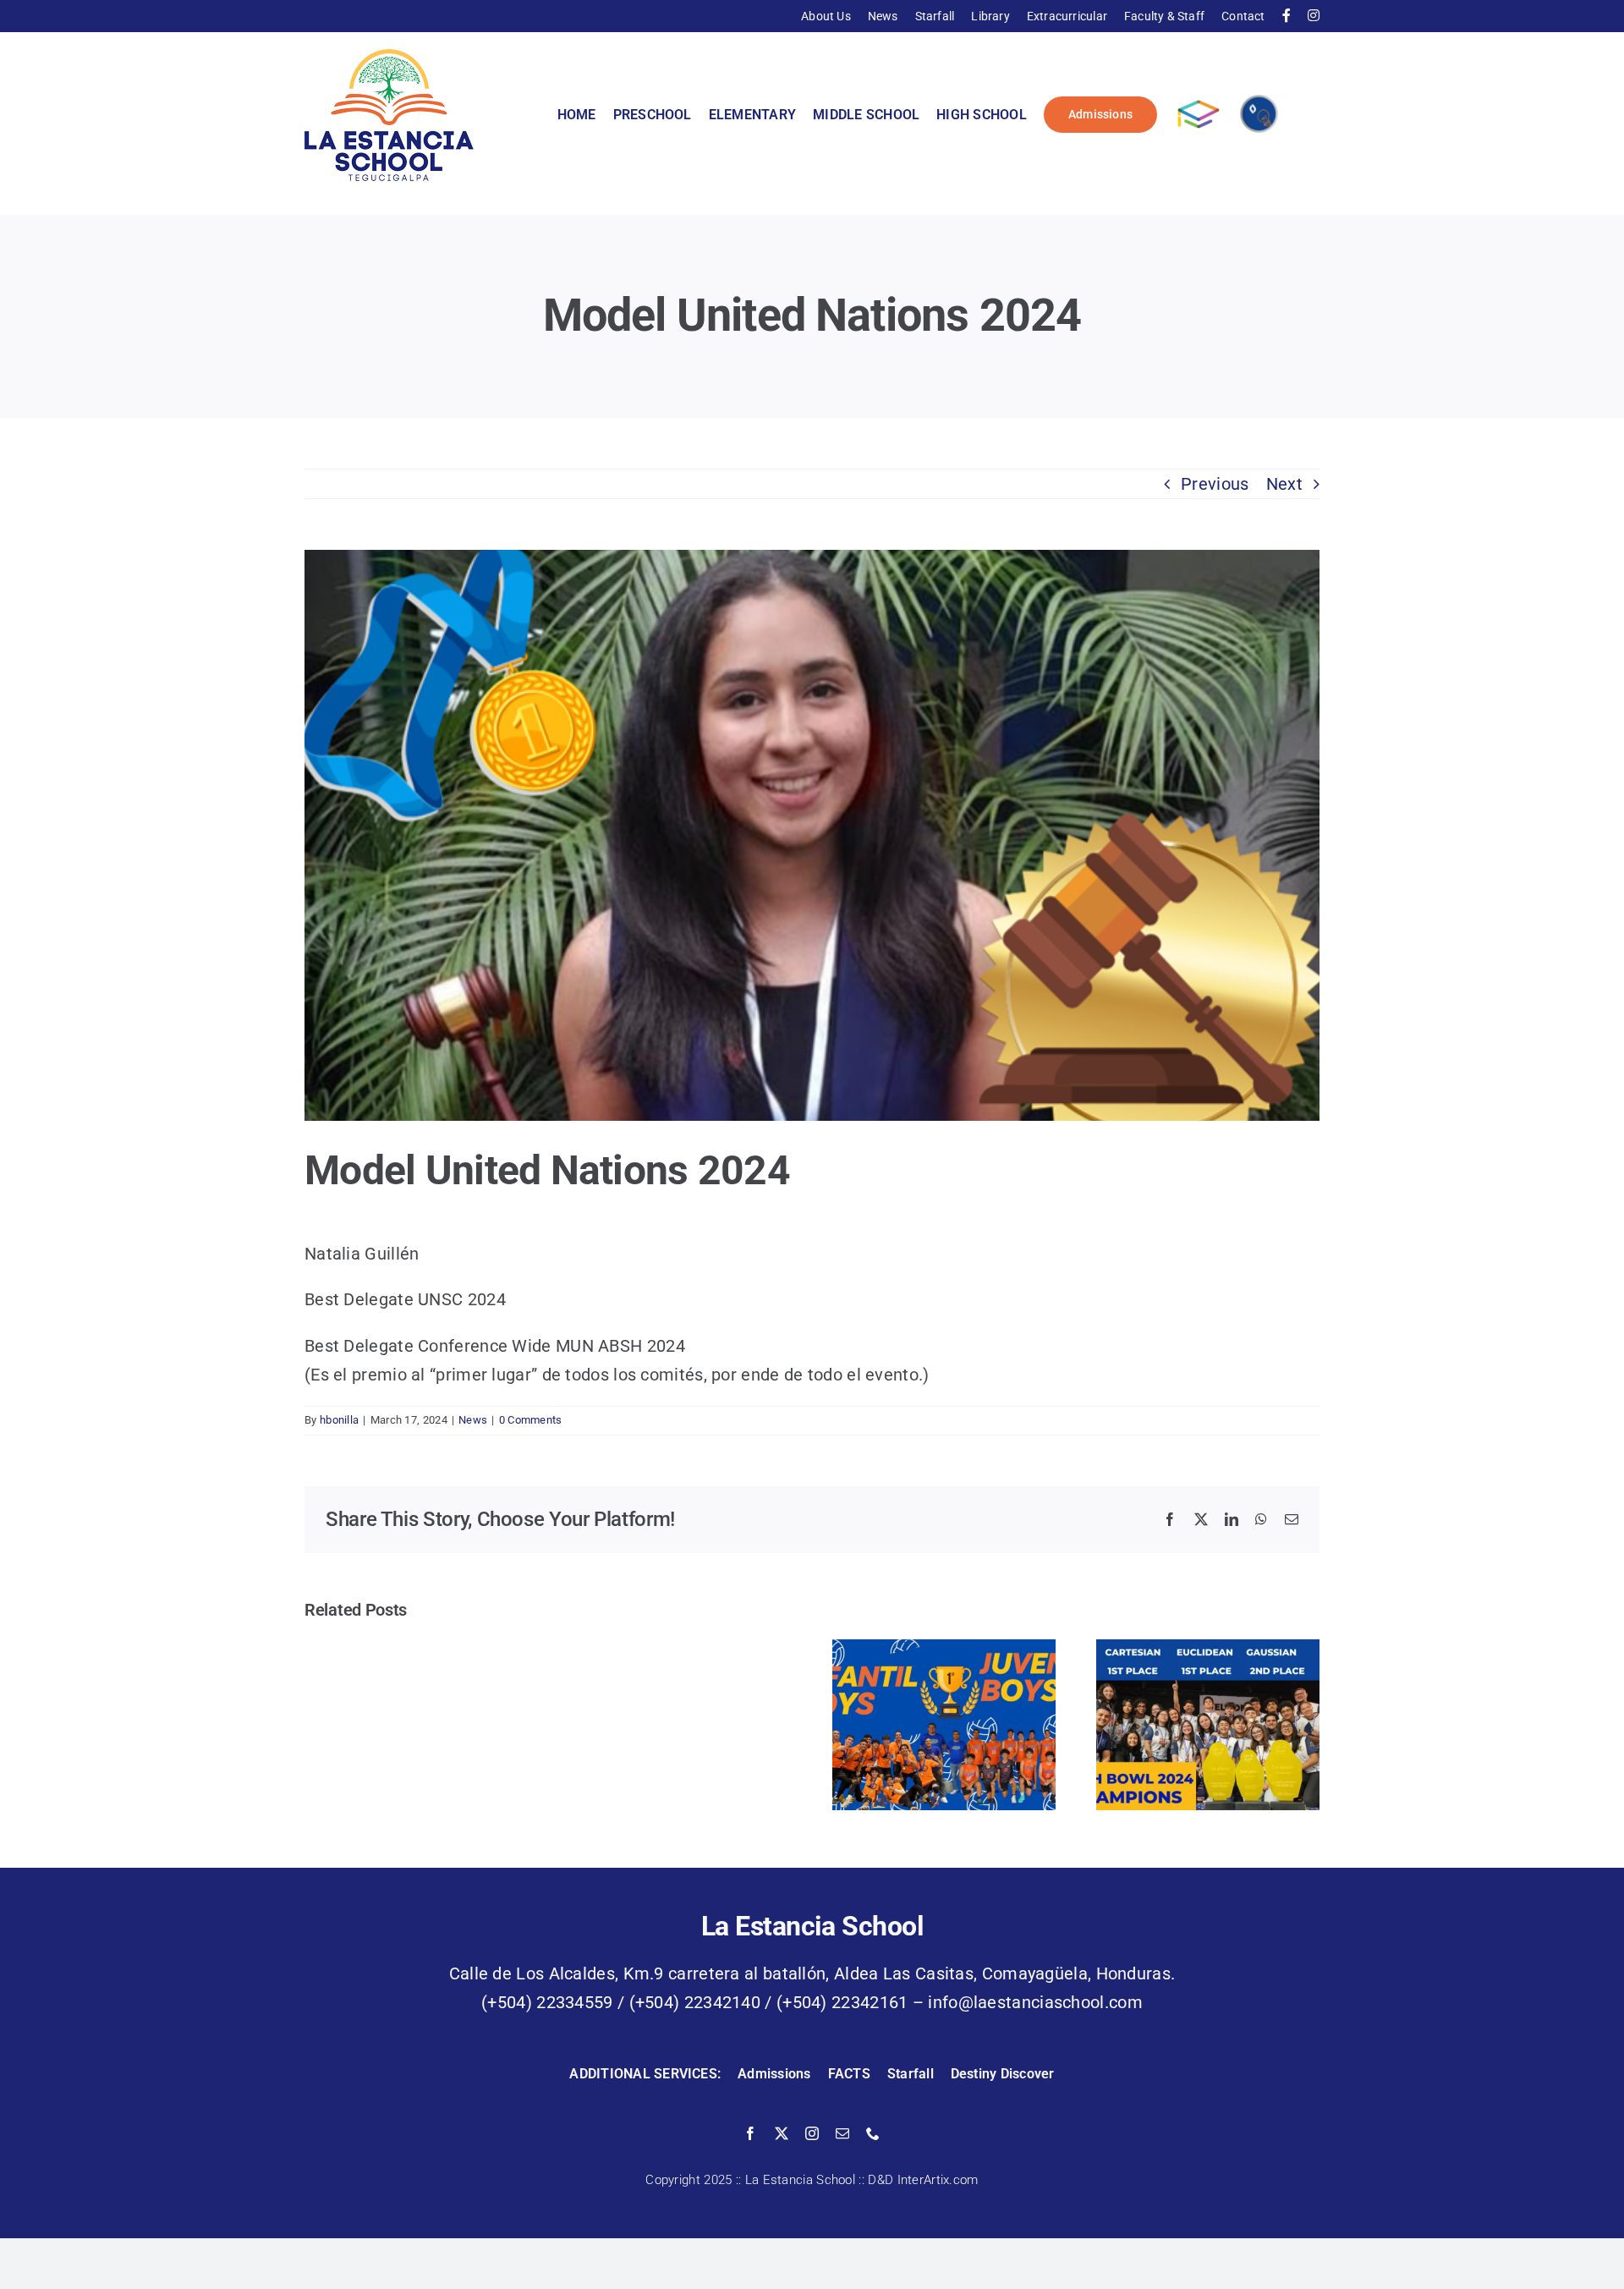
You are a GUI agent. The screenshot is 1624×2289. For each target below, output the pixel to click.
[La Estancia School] (389, 58)
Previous (1215, 484)
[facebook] (750, 2133)
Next (1284, 484)
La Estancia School (800, 2180)
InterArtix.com (938, 2180)
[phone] (873, 2133)
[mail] (842, 2133)
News (473, 1420)
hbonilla (339, 1420)
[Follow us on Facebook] (1287, 16)
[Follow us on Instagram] (1314, 16)
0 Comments (531, 1420)
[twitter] (782, 2133)
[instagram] (812, 2133)
